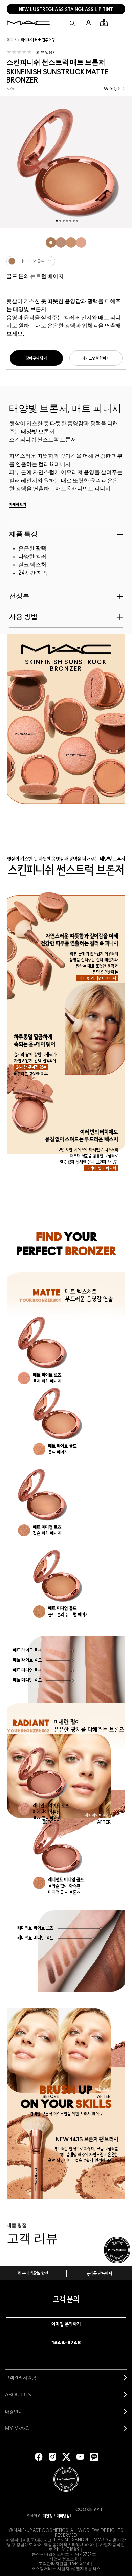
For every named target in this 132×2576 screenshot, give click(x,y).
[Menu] (121, 23)
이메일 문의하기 (66, 2325)
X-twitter (66, 2457)
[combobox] (66, 261)
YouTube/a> (80, 2457)
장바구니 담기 (36, 358)
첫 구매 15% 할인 (33, 2274)
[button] (121, 23)
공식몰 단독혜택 (100, 2274)
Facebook (39, 2457)
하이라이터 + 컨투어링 (38, 40)
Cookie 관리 (88, 2510)
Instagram (52, 2457)
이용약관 (34, 2516)
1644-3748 (66, 2343)
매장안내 (14, 2411)
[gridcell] (51, 242)
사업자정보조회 (64, 2559)
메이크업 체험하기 (96, 358)
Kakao (94, 2457)
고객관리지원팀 (20, 2377)
